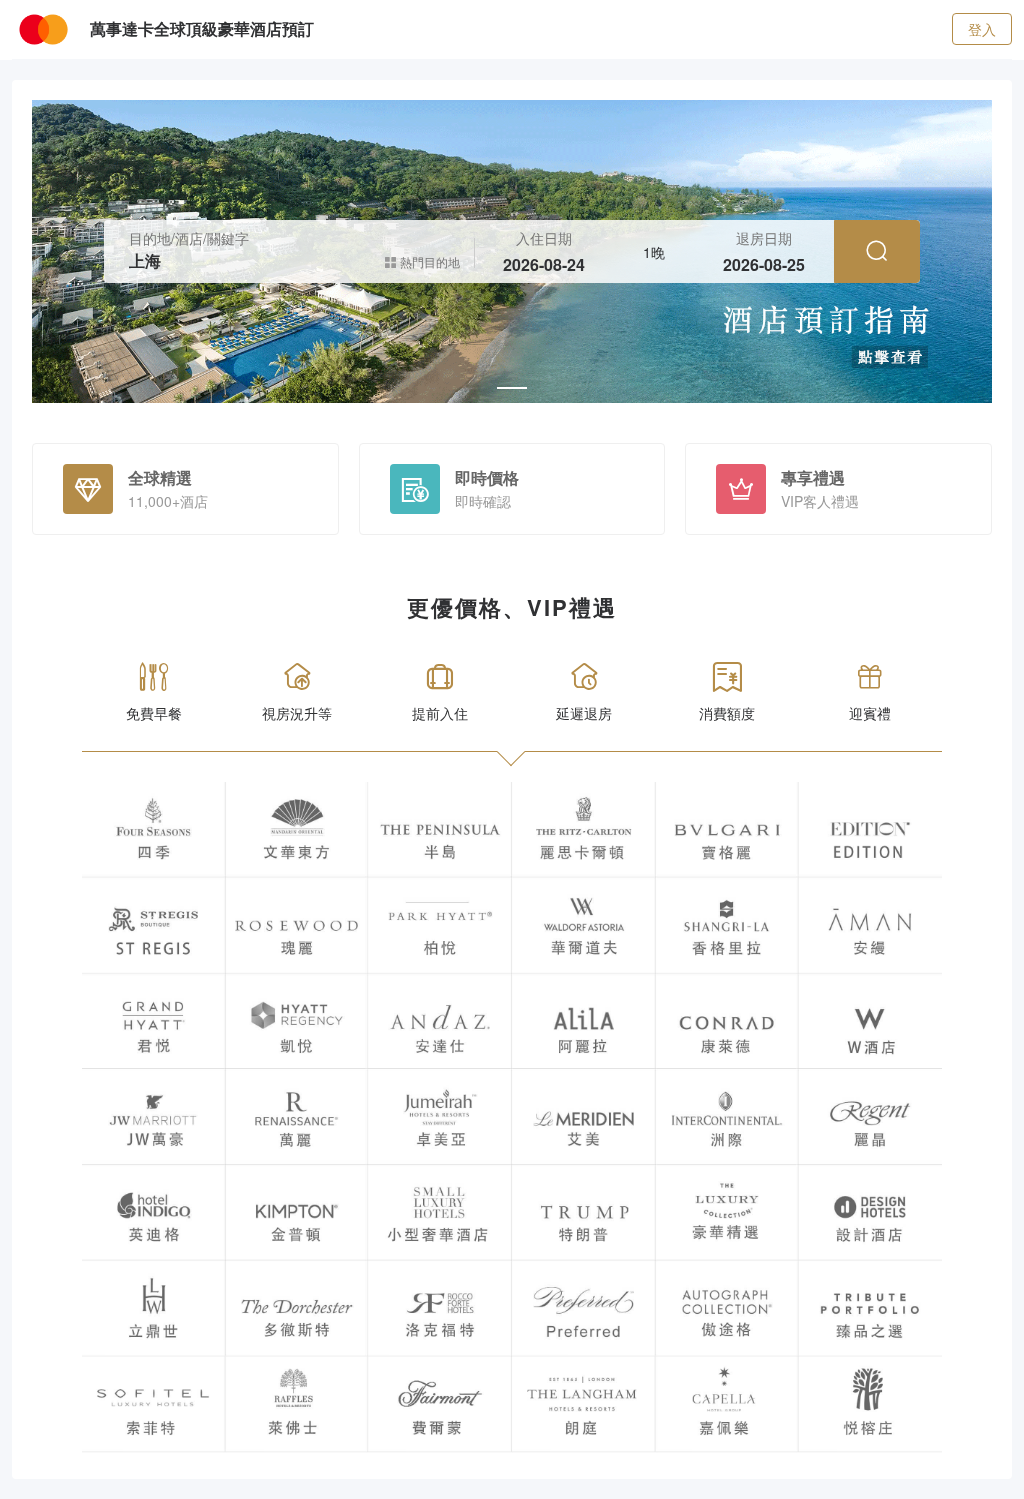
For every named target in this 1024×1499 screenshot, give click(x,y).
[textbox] (256, 262)
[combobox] (256, 262)
